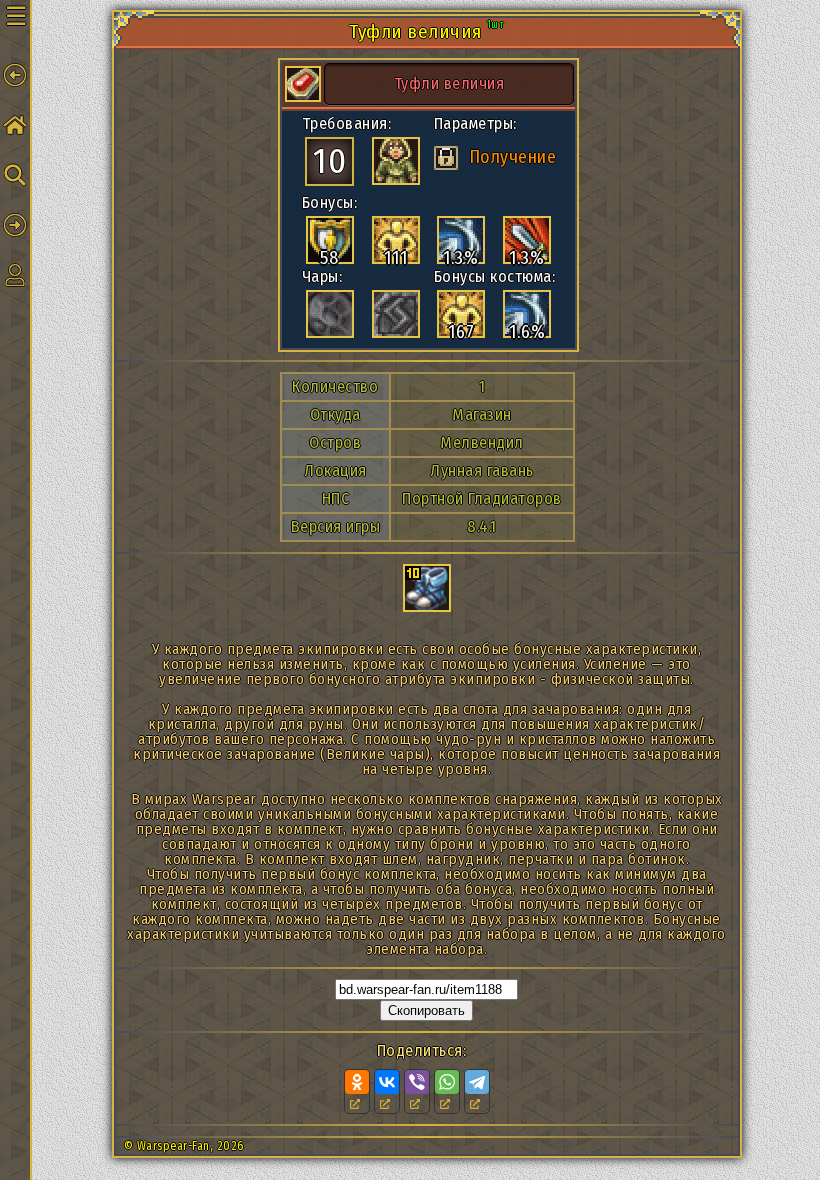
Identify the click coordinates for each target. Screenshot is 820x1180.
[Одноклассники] (357, 1082)
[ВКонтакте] (387, 1082)
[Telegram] (477, 1082)
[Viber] (417, 1082)
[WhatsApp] (447, 1082)
